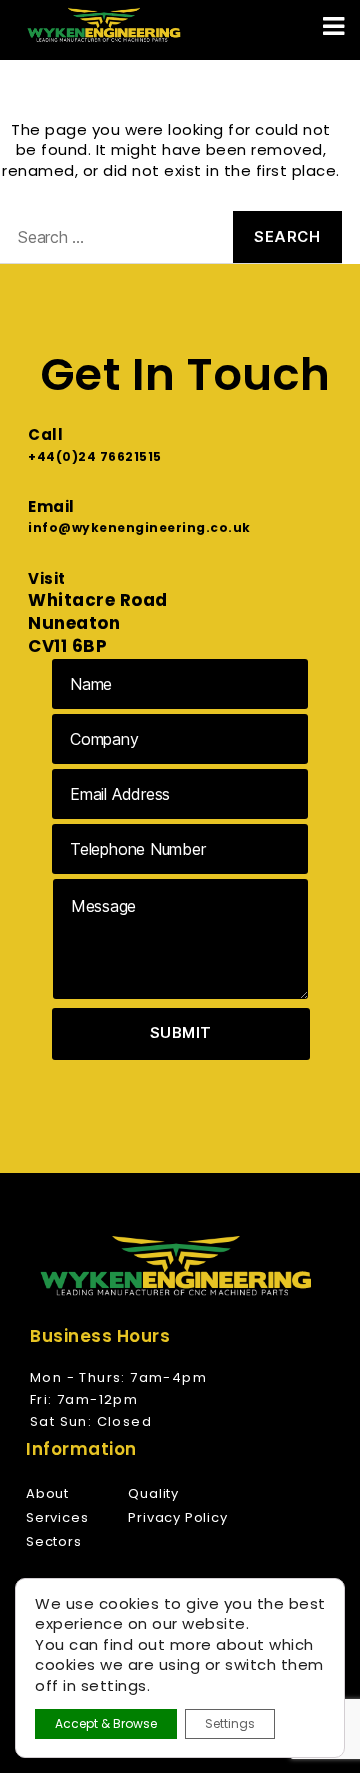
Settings (230, 1723)
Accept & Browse (106, 1723)
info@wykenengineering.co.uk (139, 527)
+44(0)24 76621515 (95, 456)
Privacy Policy (177, 1517)
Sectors (54, 1541)
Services (57, 1517)
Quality (153, 1493)
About (47, 1493)
